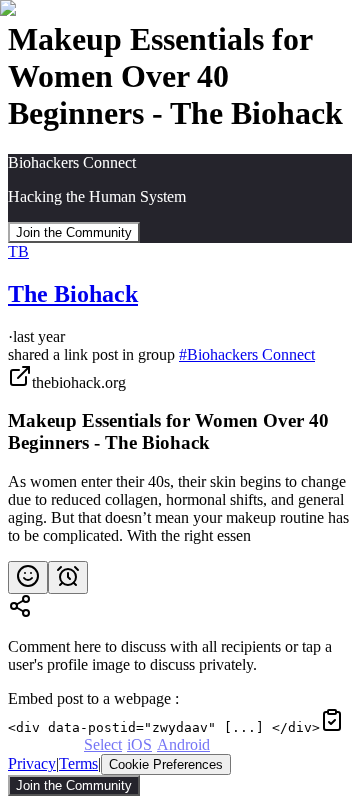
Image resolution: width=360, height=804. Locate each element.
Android (183, 744)
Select (103, 744)
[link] (180, 454)
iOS (139, 744)
